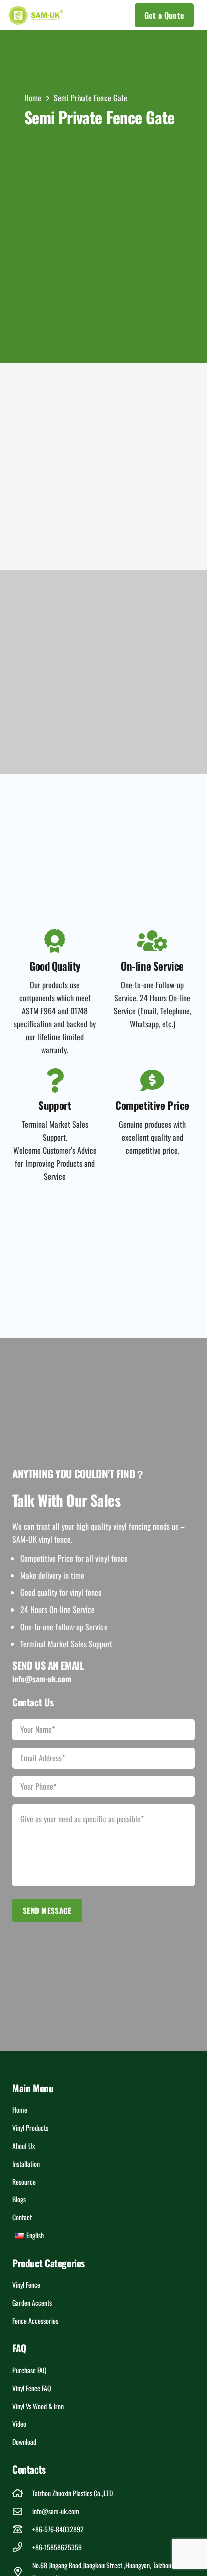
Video (19, 2424)
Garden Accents (32, 2302)
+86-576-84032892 (58, 2529)
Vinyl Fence (26, 2284)
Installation (26, 2163)
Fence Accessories (35, 2321)
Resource (24, 2181)
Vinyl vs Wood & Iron (38, 2406)
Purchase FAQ (29, 2370)
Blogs (19, 2199)
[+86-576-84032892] (22, 2529)
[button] (99, 15)
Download (24, 2442)
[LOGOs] (36, 15)
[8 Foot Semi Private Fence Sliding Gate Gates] (150, 420)
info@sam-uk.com (56, 2511)
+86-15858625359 (57, 2547)
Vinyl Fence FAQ (32, 2388)
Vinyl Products (30, 2128)
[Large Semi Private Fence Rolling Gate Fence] (57, 513)
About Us (23, 2146)
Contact (22, 2217)
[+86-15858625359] (22, 2547)
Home (20, 2110)
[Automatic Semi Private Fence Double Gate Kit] (57, 420)
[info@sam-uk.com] (22, 2511)
